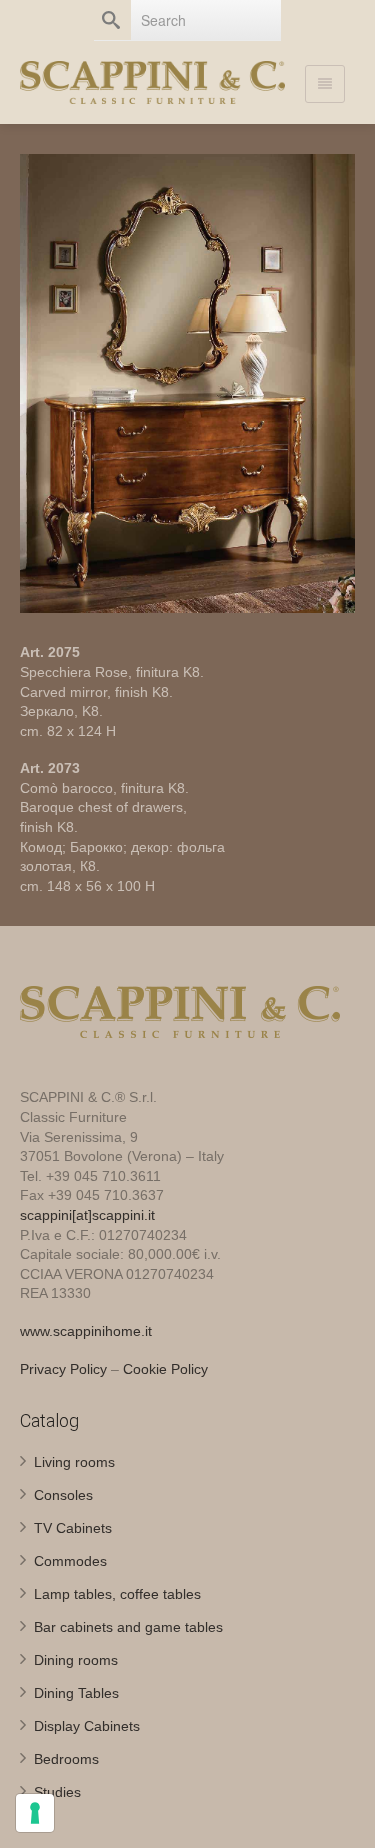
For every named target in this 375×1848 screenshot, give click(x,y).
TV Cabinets (73, 1528)
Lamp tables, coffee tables (117, 1594)
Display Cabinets (87, 1726)
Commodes (70, 1561)
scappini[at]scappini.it (87, 1215)
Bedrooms (66, 1759)
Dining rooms (76, 1660)
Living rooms (74, 1462)
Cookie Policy (165, 1369)
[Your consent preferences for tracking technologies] (35, 1813)
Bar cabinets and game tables (128, 1627)
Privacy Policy (63, 1369)
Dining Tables (76, 1693)
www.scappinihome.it (86, 1331)
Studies (57, 1792)
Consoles (63, 1495)
